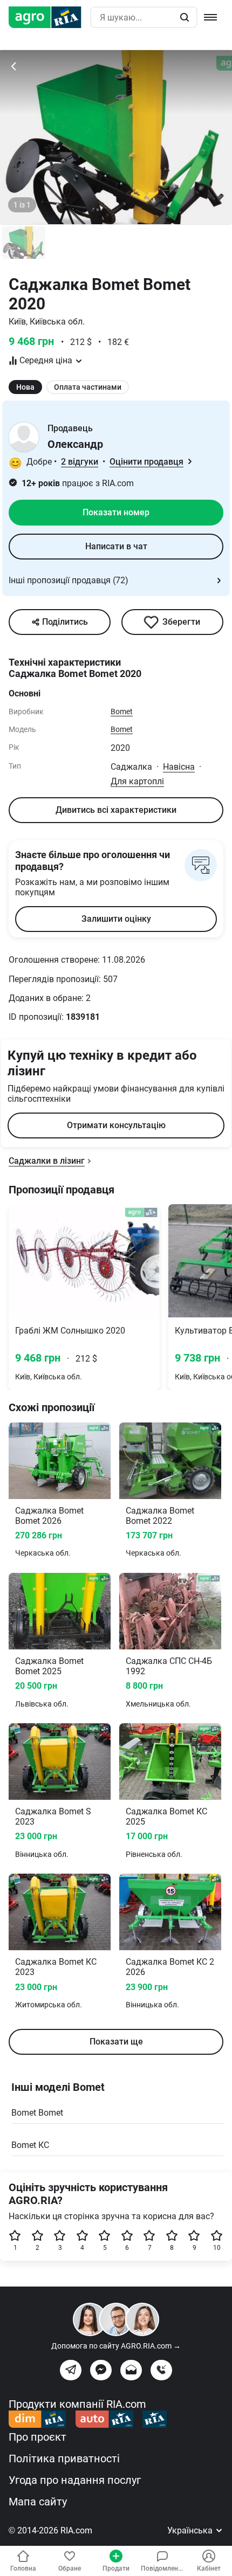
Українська (191, 2530)
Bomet (122, 712)
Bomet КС (30, 2145)
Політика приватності (64, 2458)
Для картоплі (137, 781)
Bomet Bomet (37, 2113)
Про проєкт (37, 2437)
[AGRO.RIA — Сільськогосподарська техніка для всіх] (49, 17)
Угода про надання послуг (75, 2480)
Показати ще (116, 2042)
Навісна (179, 767)
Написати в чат (116, 546)
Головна (23, 2568)
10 (217, 2248)
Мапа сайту (38, 2502)
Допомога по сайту (116, 2346)
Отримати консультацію (116, 1125)
